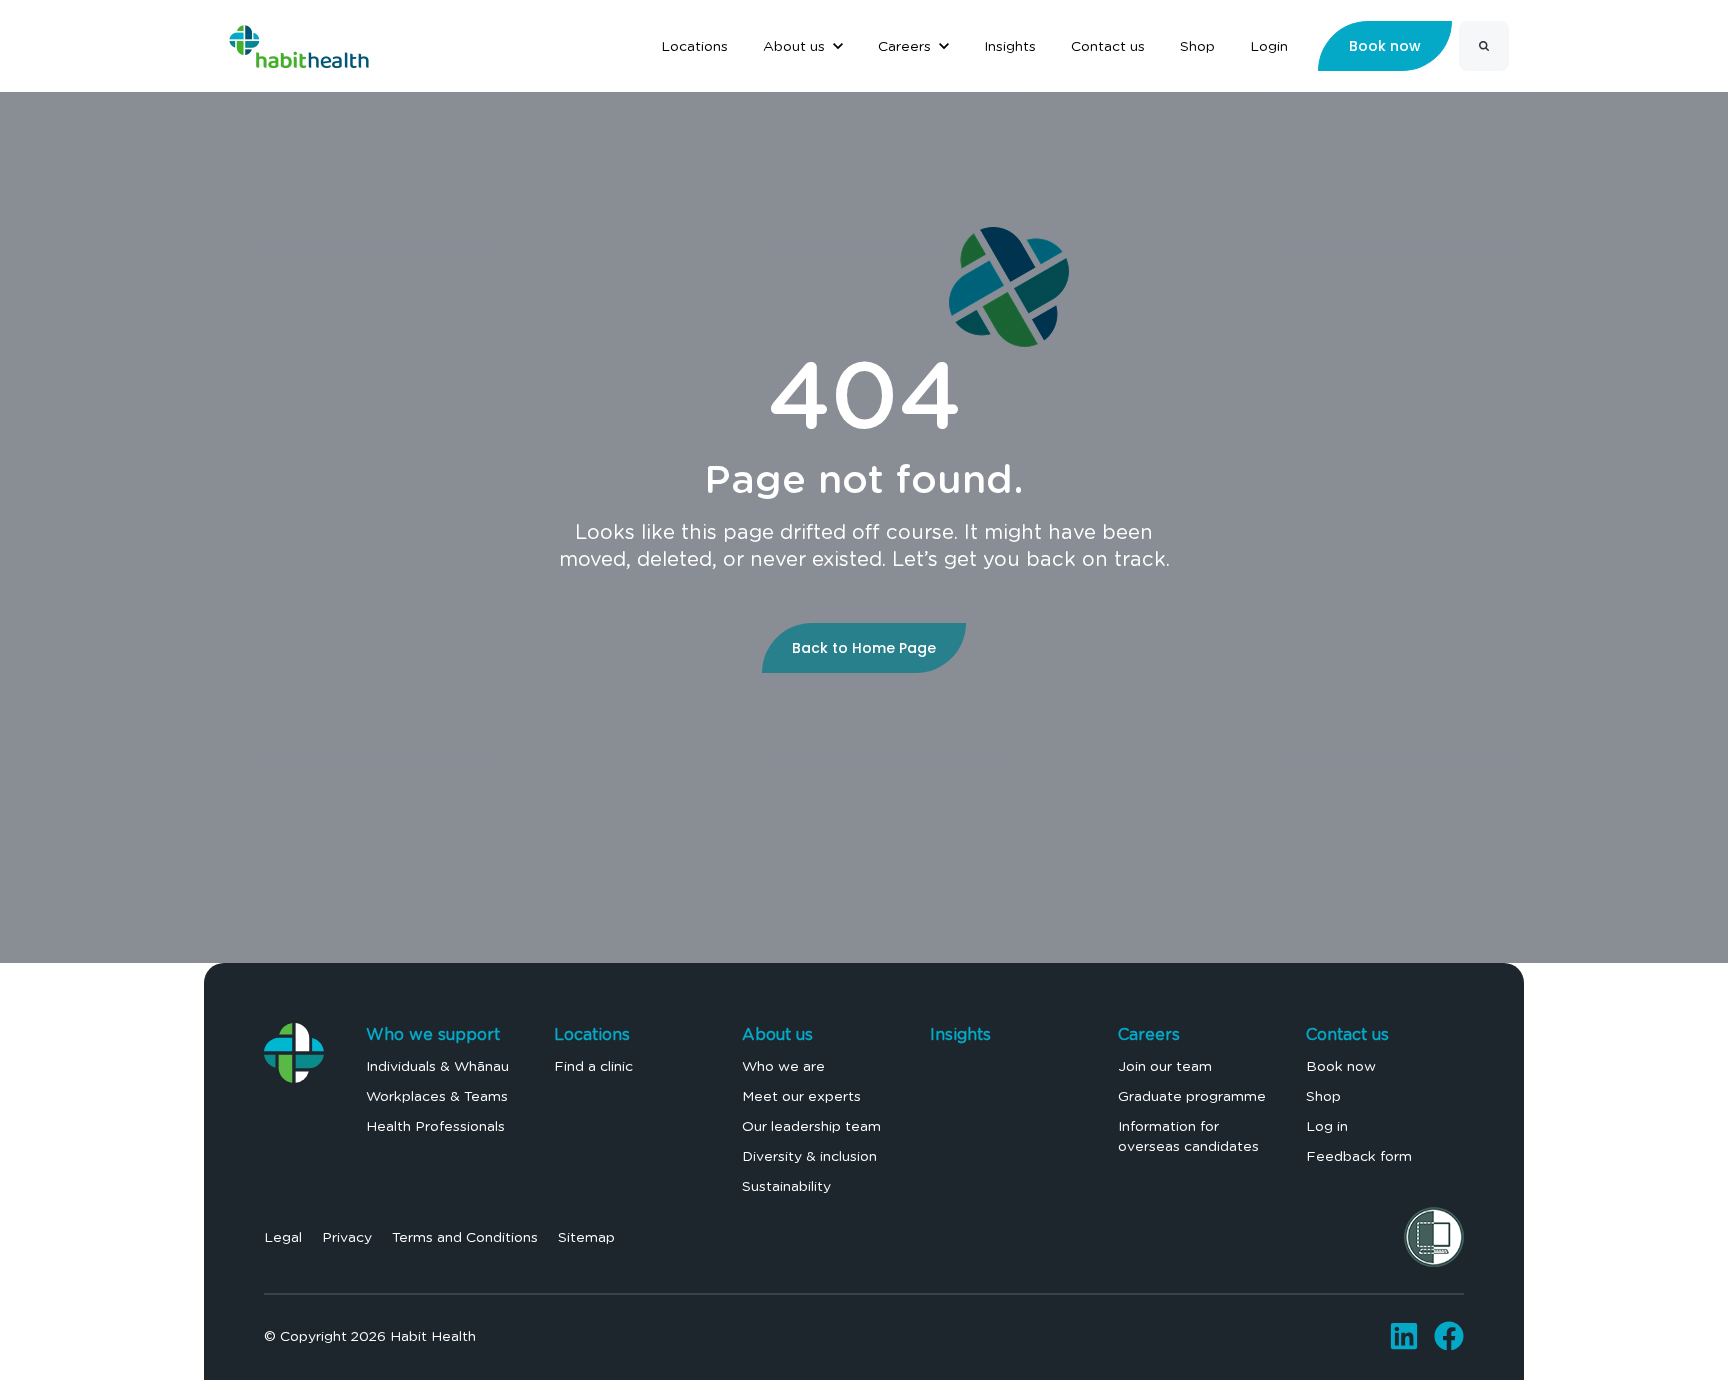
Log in (1327, 1126)
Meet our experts (801, 1096)
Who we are (783, 1066)
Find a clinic (593, 1066)
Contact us (1347, 1034)
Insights (960, 1034)
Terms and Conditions (465, 1237)
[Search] (1484, 46)
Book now (1341, 1066)
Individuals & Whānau (437, 1066)
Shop (1323, 1096)
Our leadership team (811, 1126)
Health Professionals (435, 1126)
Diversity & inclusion (809, 1156)
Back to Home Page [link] (864, 648)
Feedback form (1359, 1156)
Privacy (347, 1237)
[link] (299, 42)
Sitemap (586, 1237)
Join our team (1165, 1066)
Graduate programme (1192, 1096)
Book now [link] (1385, 46)
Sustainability (786, 1186)
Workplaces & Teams (437, 1096)
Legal (283, 1237)
